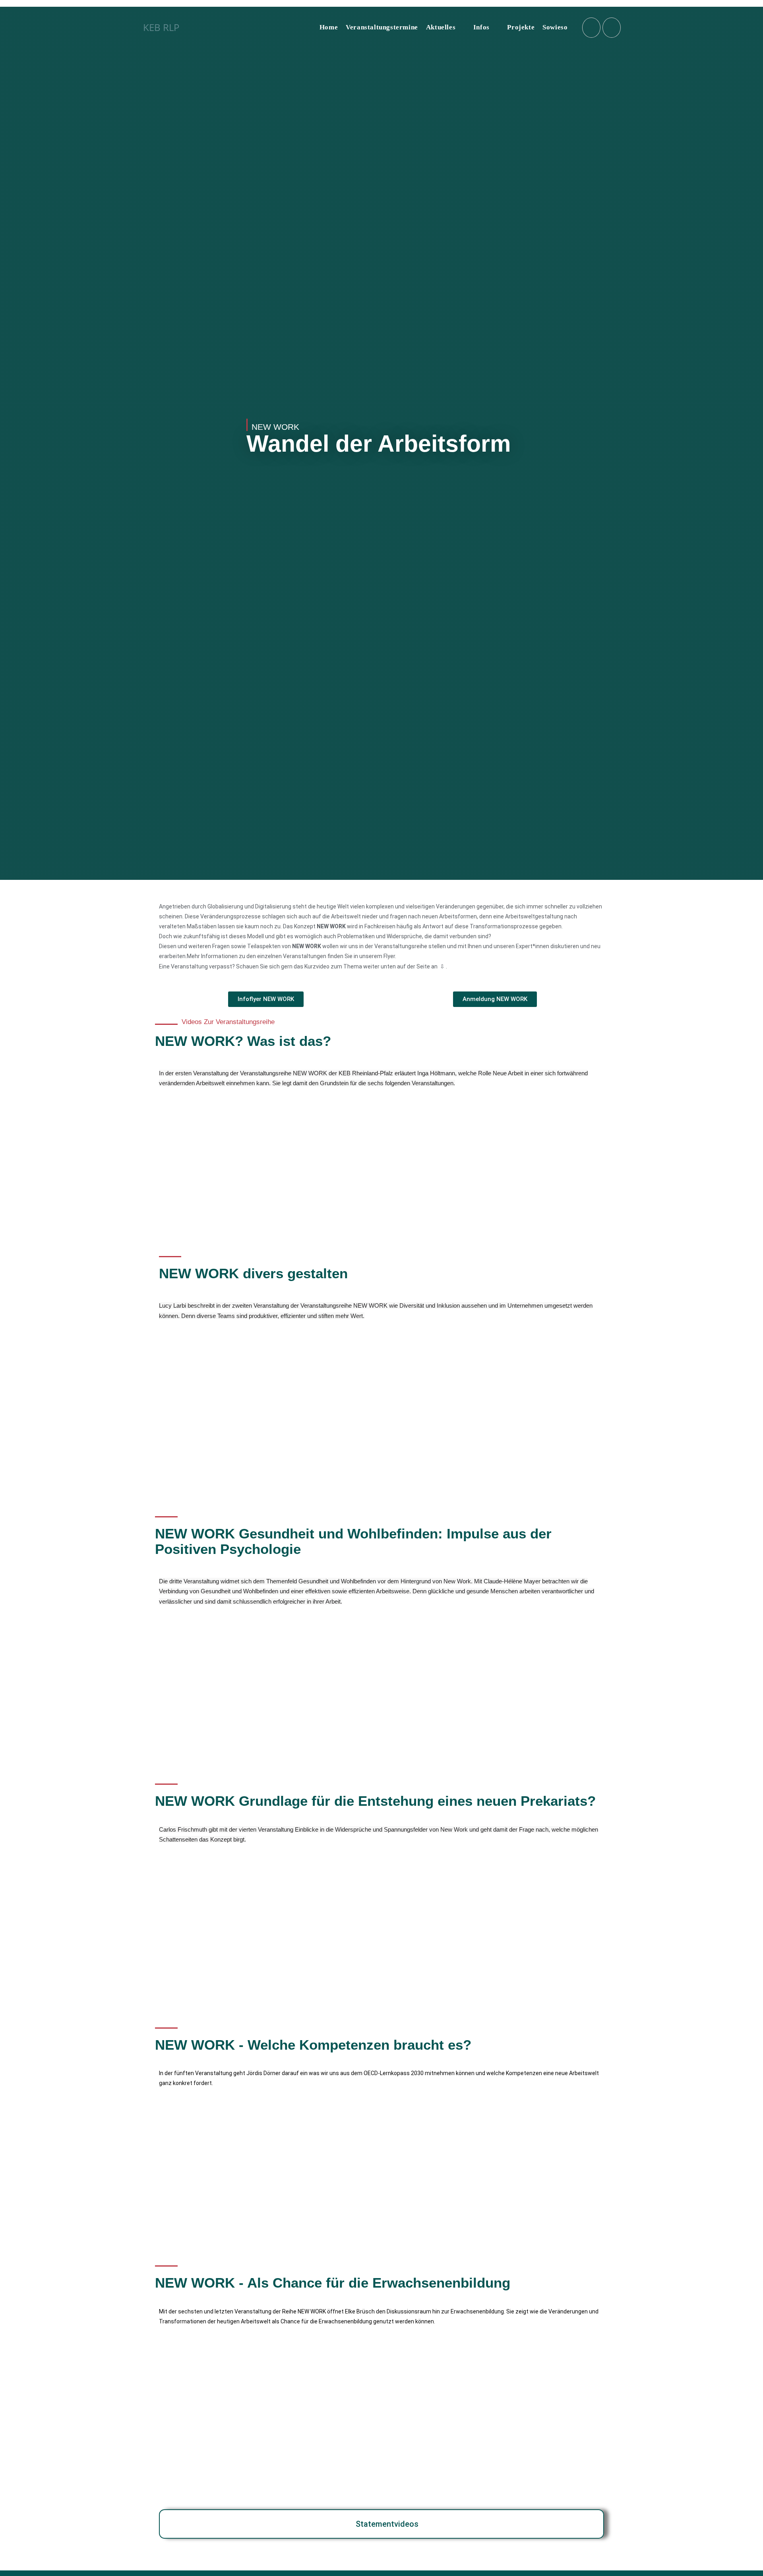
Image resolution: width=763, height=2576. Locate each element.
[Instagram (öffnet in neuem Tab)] (591, 28)
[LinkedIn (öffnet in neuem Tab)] (612, 28)
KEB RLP (161, 27)
